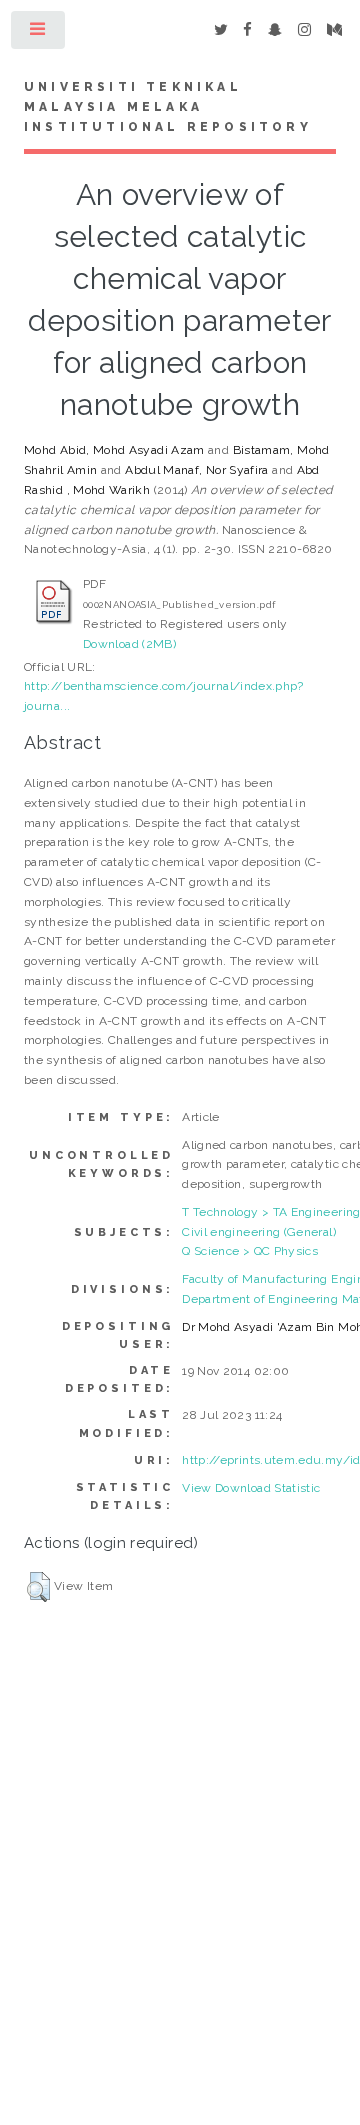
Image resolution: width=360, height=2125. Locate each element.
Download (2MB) (129, 644)
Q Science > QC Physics (250, 1251)
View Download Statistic (251, 1488)
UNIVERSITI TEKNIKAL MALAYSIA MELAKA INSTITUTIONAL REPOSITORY (168, 107)
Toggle (39, 34)
